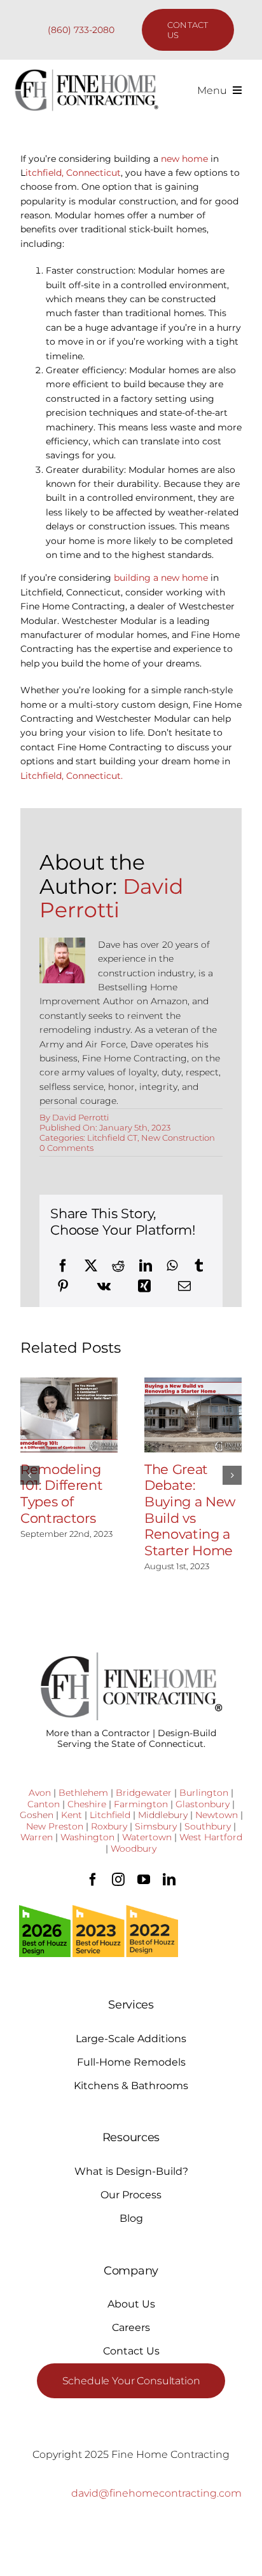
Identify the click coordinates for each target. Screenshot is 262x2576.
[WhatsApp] (172, 1266)
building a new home (161, 578)
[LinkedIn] (146, 1266)
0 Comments (66, 1148)
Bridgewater (144, 1793)
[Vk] (104, 1286)
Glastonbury (203, 1804)
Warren (37, 1837)
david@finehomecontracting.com (156, 2493)
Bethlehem (83, 1793)
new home (184, 159)
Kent (72, 1815)
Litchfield (110, 1815)
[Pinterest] (63, 1286)
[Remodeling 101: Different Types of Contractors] (69, 1415)
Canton (44, 1804)
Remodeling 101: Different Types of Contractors (61, 1494)
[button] (30, 1475)
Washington (87, 1837)
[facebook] (93, 1880)
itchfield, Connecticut (73, 173)
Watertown (147, 1837)
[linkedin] (169, 1880)
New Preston (55, 1826)
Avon (40, 1793)
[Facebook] (63, 1266)
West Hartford (211, 1837)
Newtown (217, 1815)
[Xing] (144, 1286)
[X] (91, 1266)
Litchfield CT (112, 1138)
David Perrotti (111, 898)
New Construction (178, 1138)
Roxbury (109, 1826)
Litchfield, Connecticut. (72, 776)
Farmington (141, 1804)
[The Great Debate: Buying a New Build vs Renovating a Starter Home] (193, 1415)
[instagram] (118, 1880)
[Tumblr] (199, 1266)
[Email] (184, 1286)
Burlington (204, 1793)
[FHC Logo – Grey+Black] (86, 73)
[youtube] (144, 1880)
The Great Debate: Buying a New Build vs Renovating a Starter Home (190, 1510)
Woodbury (134, 1849)
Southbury (208, 1826)
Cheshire (87, 1804)
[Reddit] (118, 1266)
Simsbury (156, 1826)
